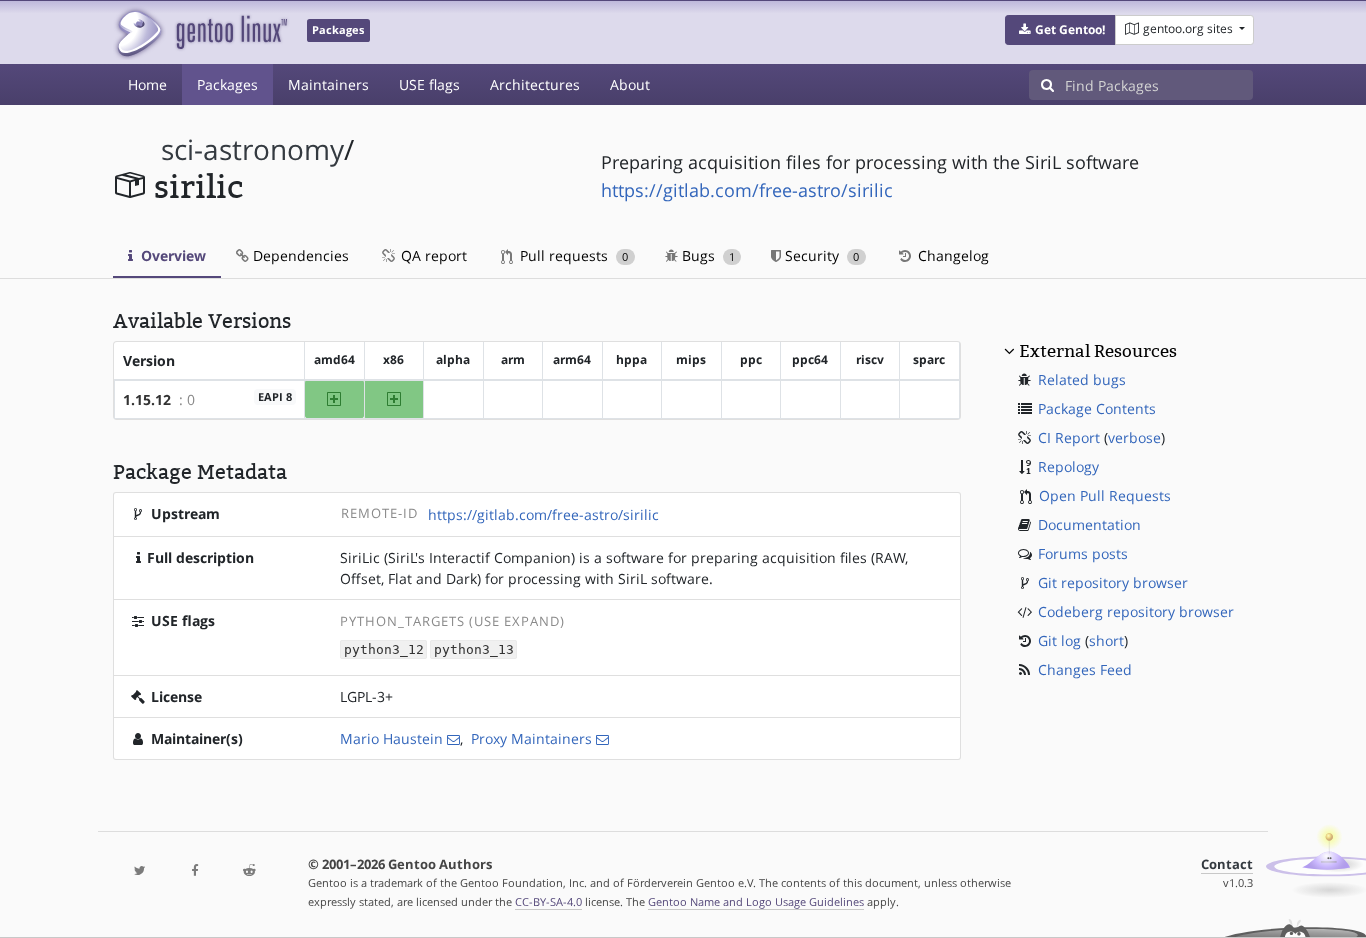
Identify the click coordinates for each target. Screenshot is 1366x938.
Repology (1068, 466)
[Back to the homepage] (200, 32)
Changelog (951, 255)
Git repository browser (1113, 582)
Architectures (535, 84)
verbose (1134, 437)
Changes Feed (1085, 669)
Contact (1227, 864)
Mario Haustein (391, 738)
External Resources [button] (1098, 351)
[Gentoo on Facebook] (194, 871)
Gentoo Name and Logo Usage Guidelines (756, 901)
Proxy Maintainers (531, 738)
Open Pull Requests (1105, 495)
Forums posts (1083, 553)
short (1106, 640)
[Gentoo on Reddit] (249, 871)
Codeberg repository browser (1136, 611)
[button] (1060, 30)
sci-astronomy (252, 149)
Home (147, 84)
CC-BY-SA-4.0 (548, 901)
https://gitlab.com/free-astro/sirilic (747, 190)
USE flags (429, 84)
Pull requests (572, 255)
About (630, 84)
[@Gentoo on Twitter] (140, 871)
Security (820, 255)
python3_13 (474, 649)
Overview (171, 255)
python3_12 (384, 649)
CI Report (1069, 437)
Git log (1059, 640)
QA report (432, 255)
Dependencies (299, 255)
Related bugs (1082, 379)
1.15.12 (147, 399)
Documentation (1089, 524)
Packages (227, 84)
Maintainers (328, 84)
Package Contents (1097, 408)
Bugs (706, 255)
